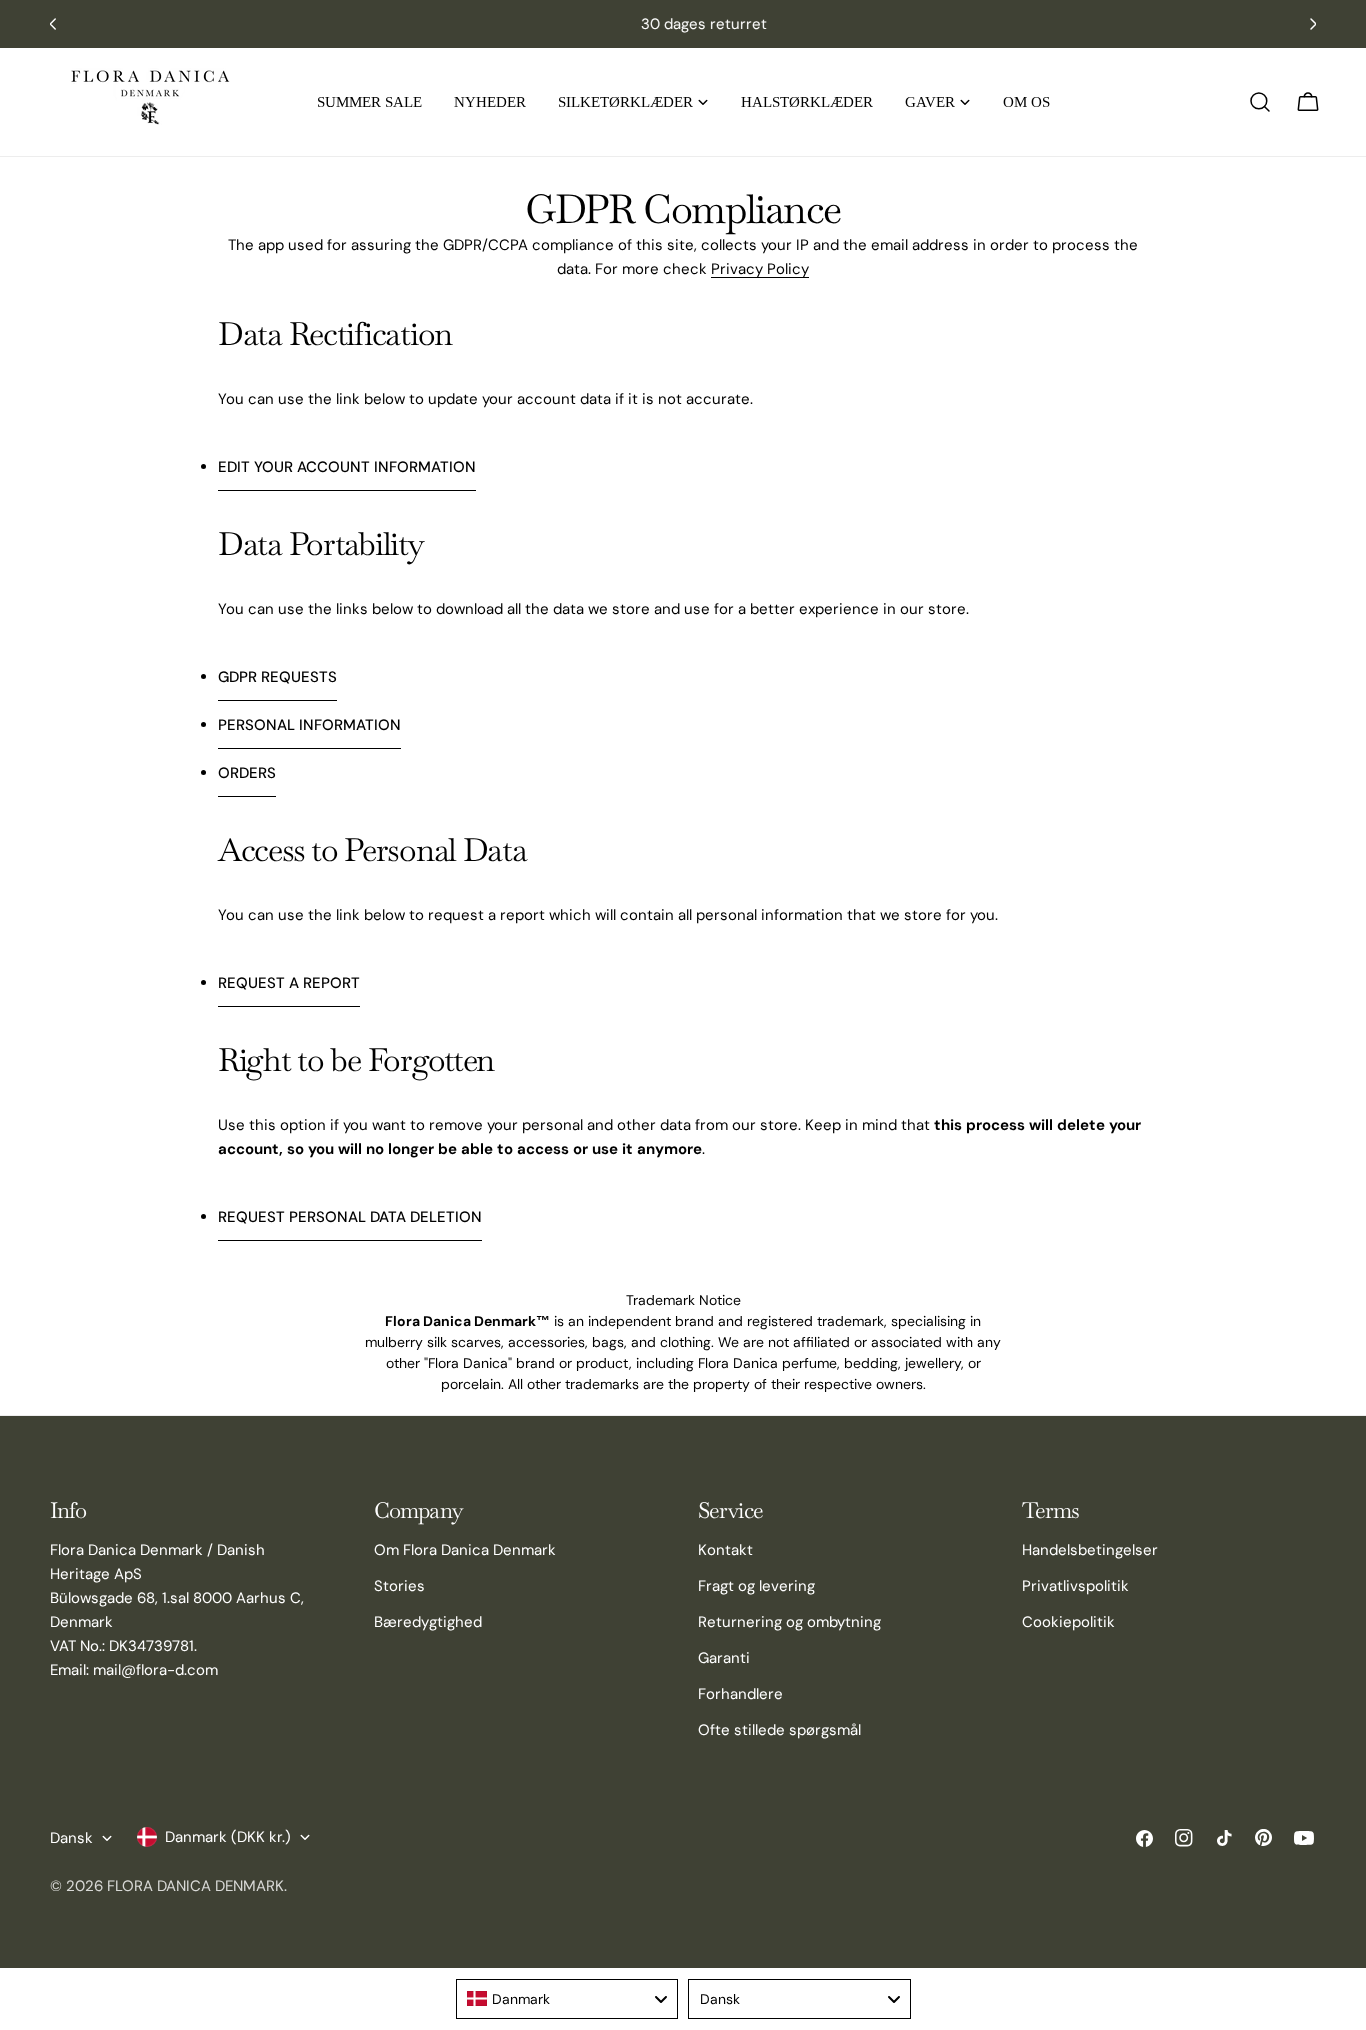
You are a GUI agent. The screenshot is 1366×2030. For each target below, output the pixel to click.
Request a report (289, 983)
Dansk (71, 1838)
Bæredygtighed (428, 1622)
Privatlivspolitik (1075, 1586)
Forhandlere (740, 1694)
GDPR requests (277, 677)
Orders (247, 773)
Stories (399, 1586)
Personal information (309, 725)
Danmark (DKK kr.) (228, 1837)
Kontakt (725, 1550)
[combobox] (567, 1999)
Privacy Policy (760, 269)
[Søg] (1260, 102)
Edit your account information (347, 467)
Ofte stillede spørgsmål (779, 1730)
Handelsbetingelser (1090, 1550)
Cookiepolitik (1068, 1622)
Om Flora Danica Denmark (465, 1550)
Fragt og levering (756, 1586)
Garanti (724, 1658)
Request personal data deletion (350, 1217)
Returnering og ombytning (789, 1622)
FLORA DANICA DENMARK (195, 1886)
